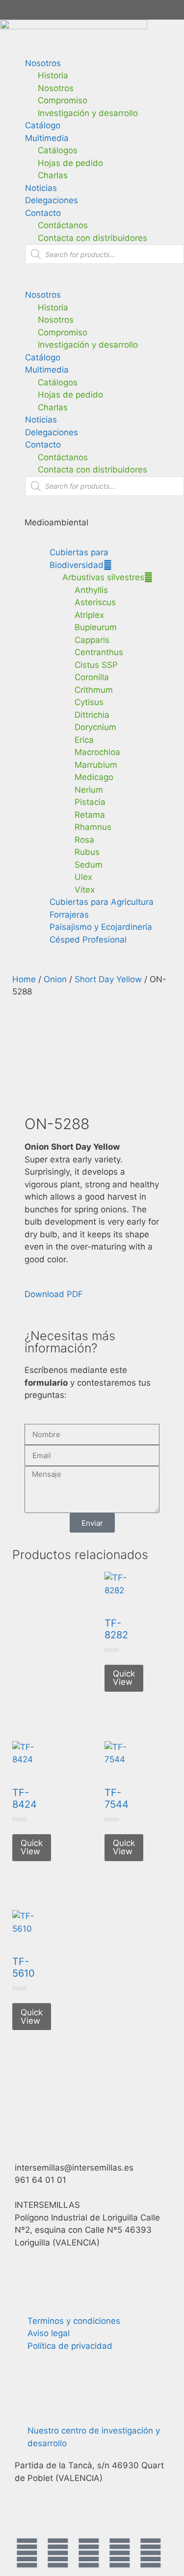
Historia (53, 75)
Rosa (84, 840)
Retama (90, 815)
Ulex (83, 877)
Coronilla (92, 677)
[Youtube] (120, 2553)
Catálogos (58, 150)
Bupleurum (96, 627)
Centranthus (99, 652)
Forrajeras (69, 915)
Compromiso (63, 100)
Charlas (53, 175)
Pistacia (90, 802)
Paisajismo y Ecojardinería (101, 927)
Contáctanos (63, 225)
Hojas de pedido (70, 163)
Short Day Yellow (108, 979)
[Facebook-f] (27, 2553)
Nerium (89, 790)
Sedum (89, 865)
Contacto (43, 213)
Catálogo (43, 125)
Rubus (87, 852)
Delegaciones (52, 200)
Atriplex (89, 615)
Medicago (94, 777)
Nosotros (43, 63)
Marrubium (96, 765)
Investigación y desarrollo (88, 113)
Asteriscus (95, 602)
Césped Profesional (88, 940)
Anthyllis (91, 590)
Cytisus (89, 702)
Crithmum (94, 690)
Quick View (124, 1678)
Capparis (92, 640)
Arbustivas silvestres (103, 577)
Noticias (41, 188)
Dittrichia (92, 715)
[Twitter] (58, 2553)
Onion (55, 979)
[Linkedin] (151, 2553)
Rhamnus (93, 827)
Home (24, 979)
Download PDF (54, 1294)
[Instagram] (89, 2553)
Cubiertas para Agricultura (102, 902)
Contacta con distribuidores (92, 238)
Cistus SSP (96, 665)
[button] (92, 283)
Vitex (85, 890)
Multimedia (47, 138)
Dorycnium (95, 727)
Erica (84, 740)
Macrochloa (97, 752)
